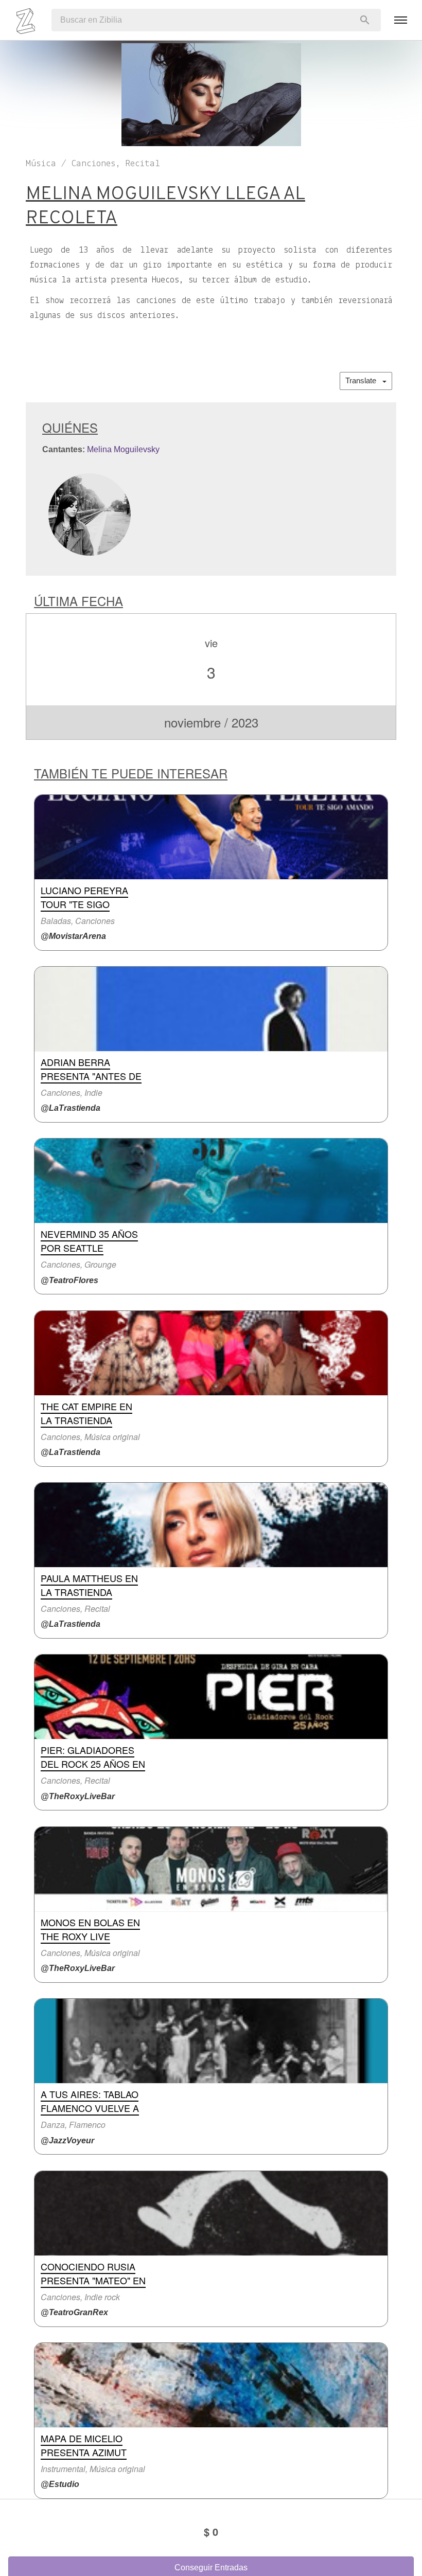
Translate (364, 380)
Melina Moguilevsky (123, 449)
